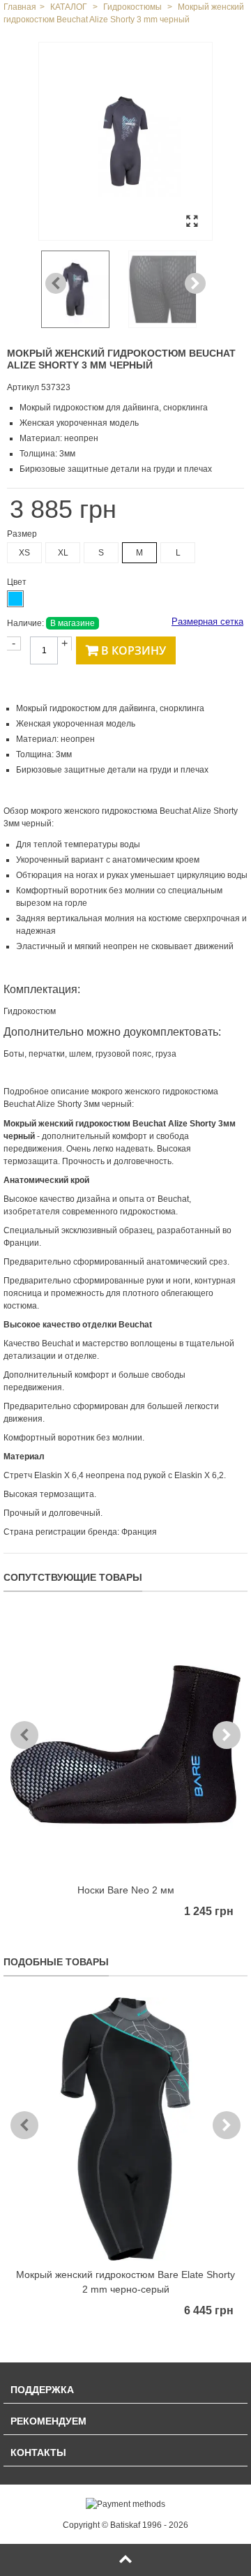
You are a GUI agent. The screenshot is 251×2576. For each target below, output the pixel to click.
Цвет (18, 582)
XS (24, 553)
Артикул (23, 387)
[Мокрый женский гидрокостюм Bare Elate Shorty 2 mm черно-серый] (125, 2129)
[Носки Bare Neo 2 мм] (125, 1744)
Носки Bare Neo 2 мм (126, 1890)
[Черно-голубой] (15, 599)
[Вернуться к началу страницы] (125, 2560)
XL (63, 553)
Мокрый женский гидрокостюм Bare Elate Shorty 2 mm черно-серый (125, 2282)
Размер (23, 534)
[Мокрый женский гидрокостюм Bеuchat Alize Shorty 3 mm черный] (125, 141)
